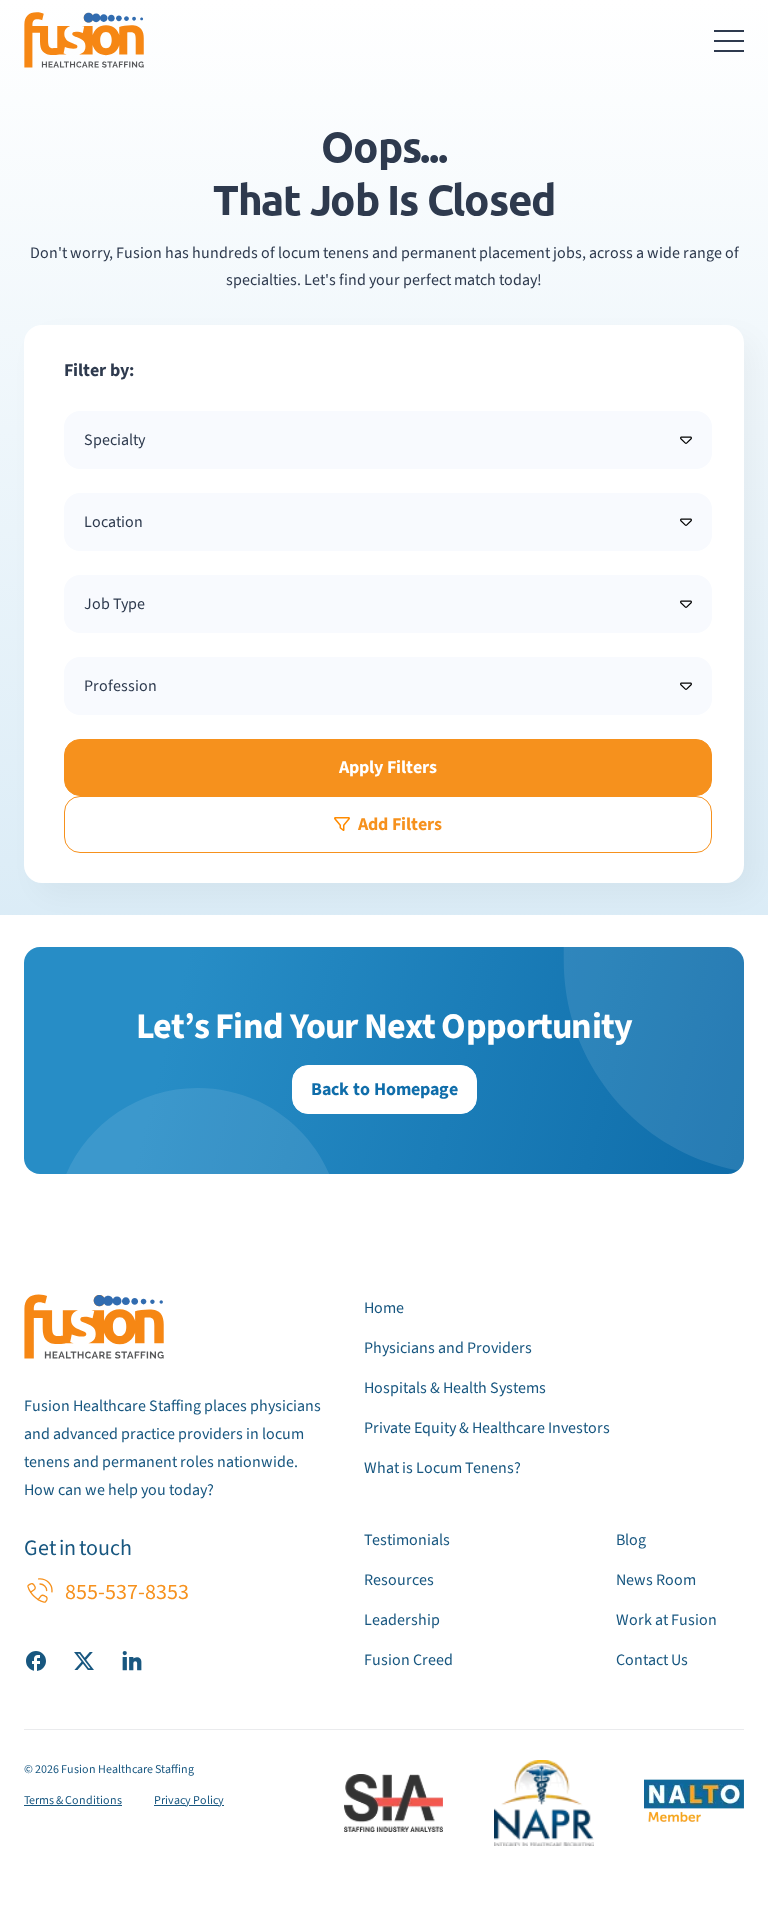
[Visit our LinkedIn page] (132, 1660)
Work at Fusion (666, 1620)
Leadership (402, 1620)
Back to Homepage (384, 1089)
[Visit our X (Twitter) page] (84, 1660)
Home (384, 1308)
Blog (631, 1540)
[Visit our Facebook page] (36, 1660)
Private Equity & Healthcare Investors (487, 1428)
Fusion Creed (408, 1660)
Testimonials (407, 1540)
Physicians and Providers (448, 1348)
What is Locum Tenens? (442, 1468)
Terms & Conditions (73, 1800)
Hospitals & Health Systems (455, 1388)
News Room (656, 1580)
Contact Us (652, 1660)
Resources (399, 1580)
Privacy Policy (189, 1800)
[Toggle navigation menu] (729, 40)
